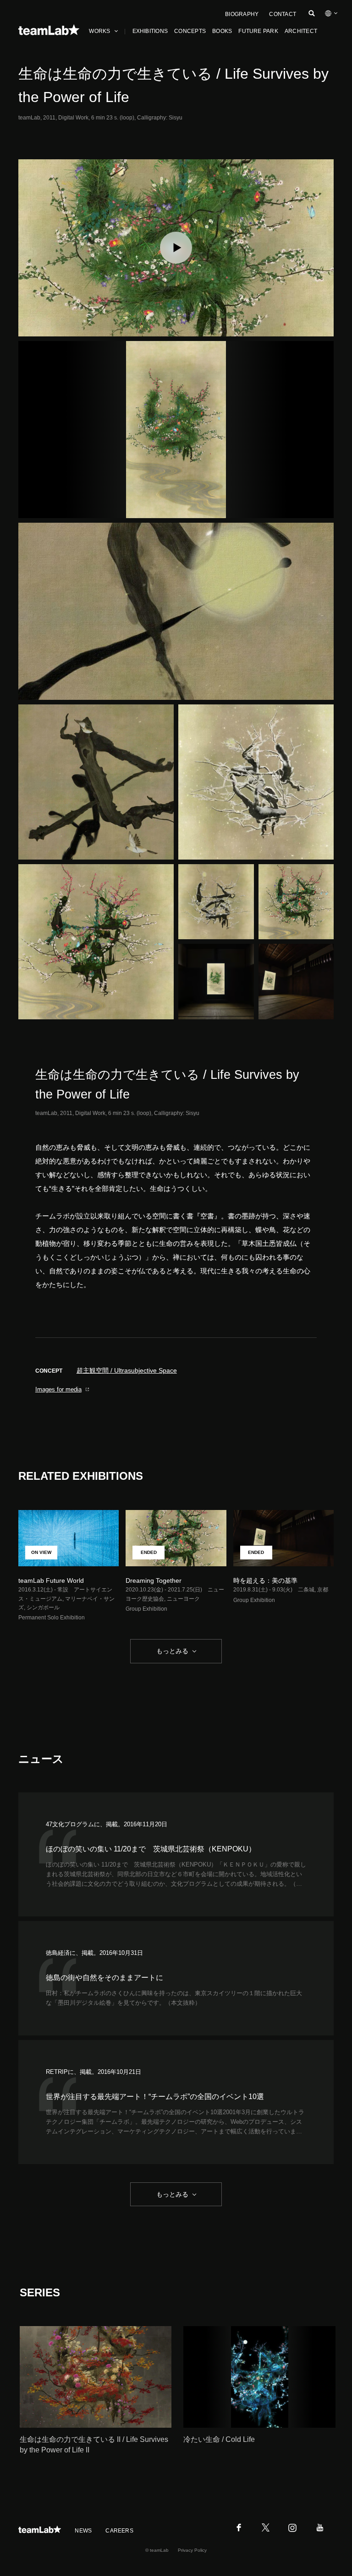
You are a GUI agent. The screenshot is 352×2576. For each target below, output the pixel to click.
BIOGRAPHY (242, 14)
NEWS (83, 2531)
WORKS (99, 31)
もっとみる (172, 1651)
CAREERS (119, 2531)
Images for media (58, 1389)
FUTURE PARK (258, 31)
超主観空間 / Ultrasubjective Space (127, 1370)
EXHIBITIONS (150, 31)
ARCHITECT (301, 31)
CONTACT (283, 14)
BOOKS (222, 31)
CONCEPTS (190, 31)
